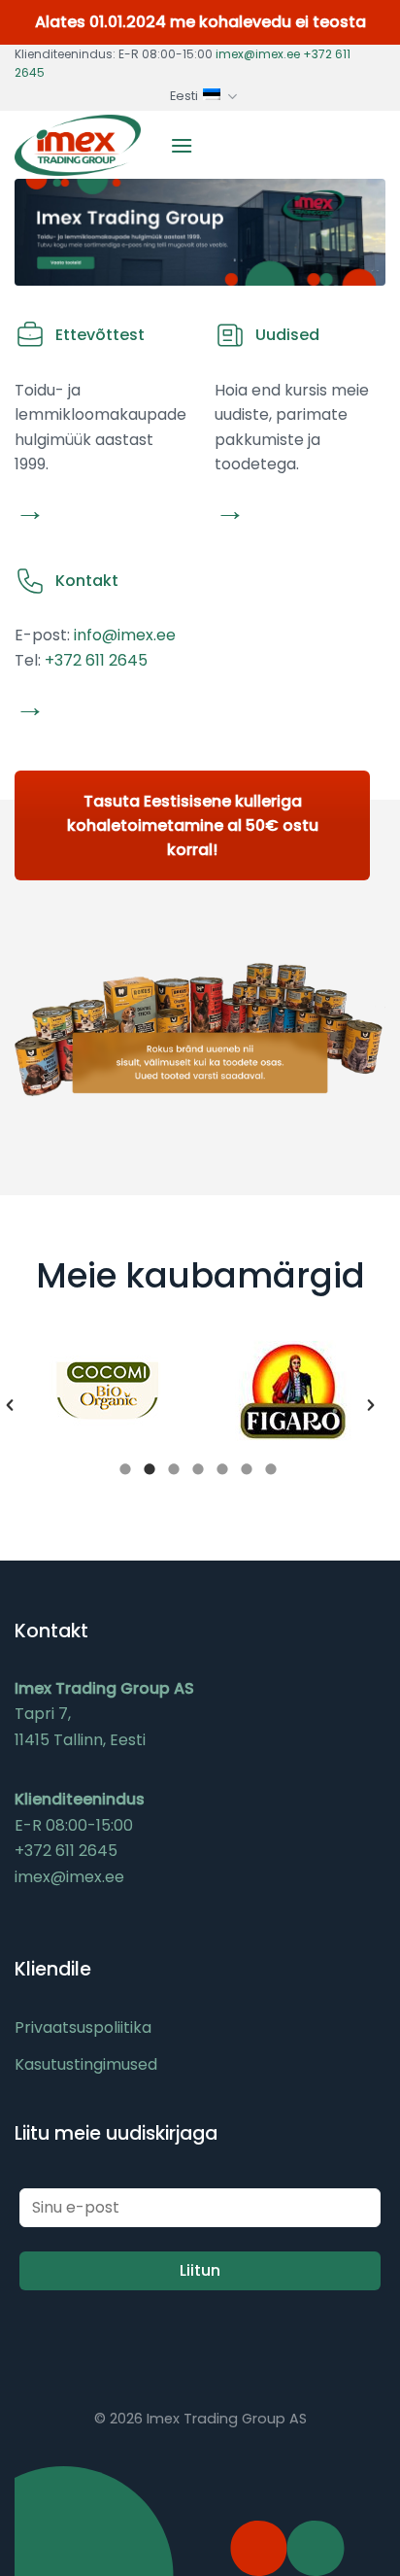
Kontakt (87, 581)
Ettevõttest (100, 335)
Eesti (184, 96)
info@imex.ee (125, 635)
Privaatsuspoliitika (83, 2027)
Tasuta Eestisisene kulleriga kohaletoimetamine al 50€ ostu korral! (193, 825)
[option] (107, 1391)
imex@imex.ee (258, 54)
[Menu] (182, 145)
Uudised (287, 335)
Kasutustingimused (86, 2064)
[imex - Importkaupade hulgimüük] (78, 146)
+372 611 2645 (96, 660)
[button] (10, 1405)
